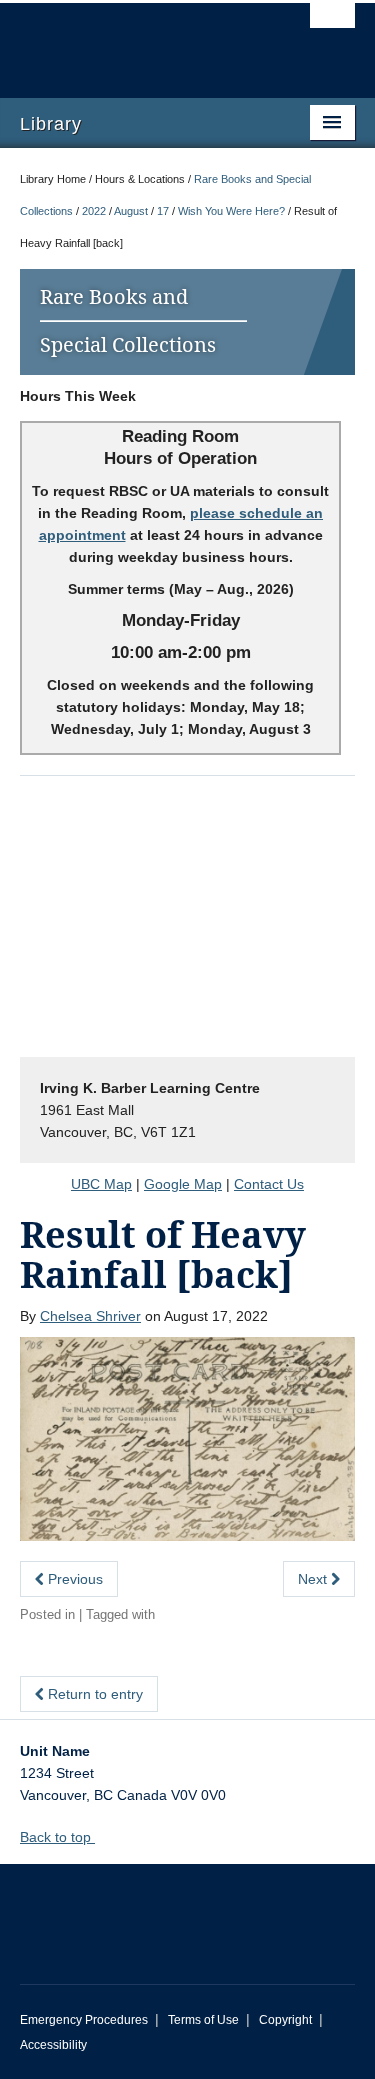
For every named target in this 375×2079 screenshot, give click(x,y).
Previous (73, 1579)
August (131, 211)
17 (163, 211)
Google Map (183, 1184)
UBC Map (101, 1184)
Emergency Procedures (84, 2020)
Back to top (57, 1837)
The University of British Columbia (137, 41)
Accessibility (53, 2045)
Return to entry (93, 1694)
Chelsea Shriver (90, 1316)
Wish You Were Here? (231, 211)
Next (314, 1579)
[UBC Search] (332, 25)
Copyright (285, 2020)
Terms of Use (203, 2020)
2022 (94, 211)
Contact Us (269, 1184)
